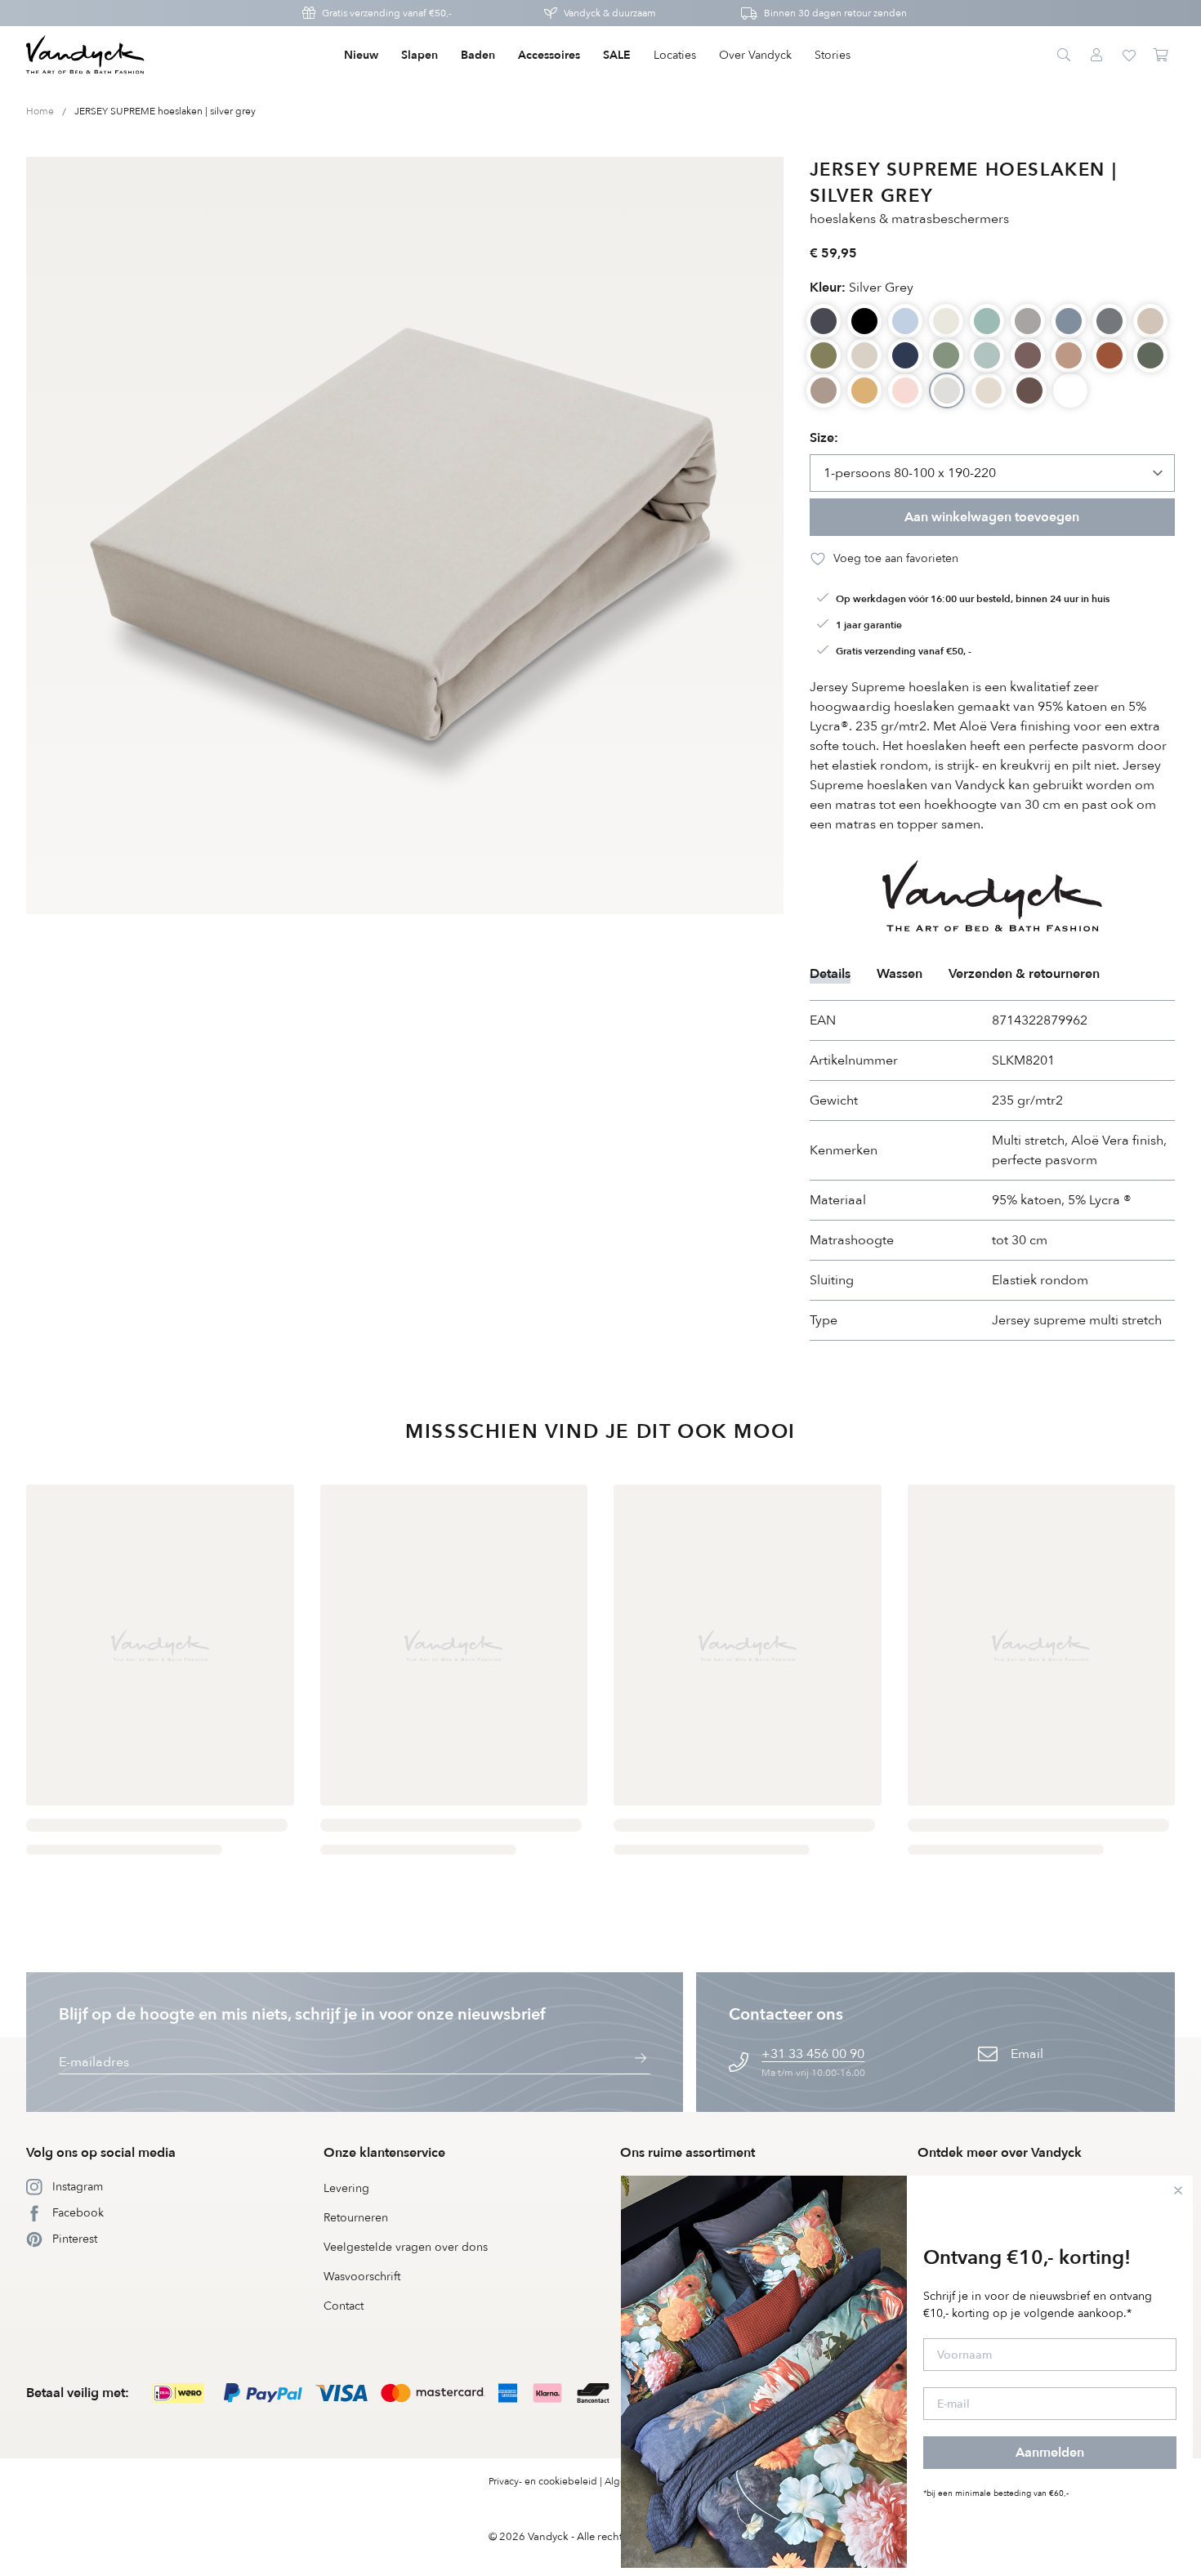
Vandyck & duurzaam (610, 13)
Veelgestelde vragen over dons (406, 2247)
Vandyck (548, 2537)
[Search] (1064, 56)
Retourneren (356, 2218)
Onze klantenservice (384, 2153)
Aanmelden (1050, 2453)
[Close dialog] (1178, 2190)
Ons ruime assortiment (688, 2153)
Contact (344, 2306)
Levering (346, 2188)
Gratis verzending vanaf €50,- (387, 13)
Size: (824, 438)
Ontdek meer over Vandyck (1000, 2153)
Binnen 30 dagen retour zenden (835, 13)
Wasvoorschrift (362, 2277)
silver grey (862, 288)
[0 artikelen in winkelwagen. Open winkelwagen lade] (1162, 56)
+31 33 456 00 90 (813, 2054)
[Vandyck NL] (85, 56)
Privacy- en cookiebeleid (543, 2481)
